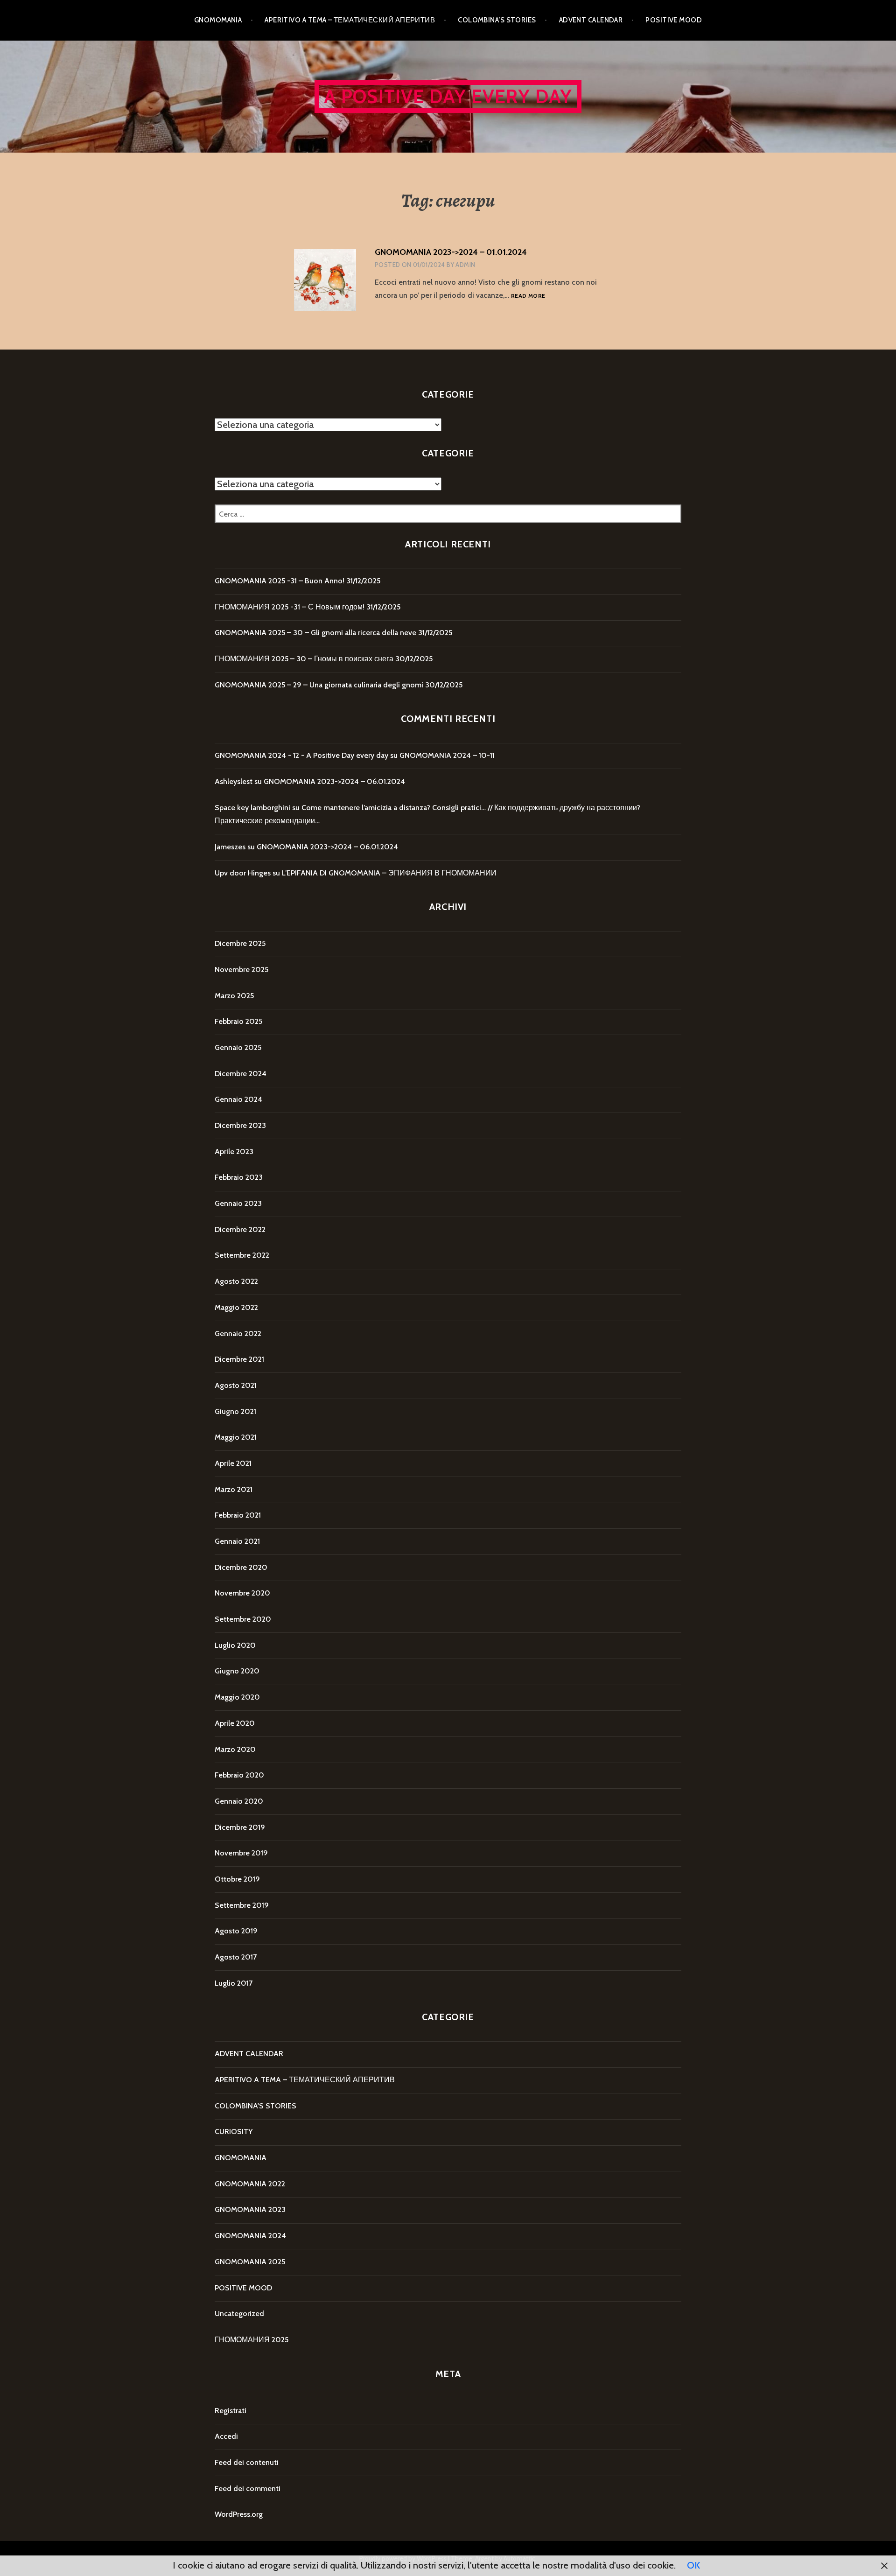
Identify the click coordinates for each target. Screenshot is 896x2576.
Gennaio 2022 (238, 1333)
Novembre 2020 (242, 1593)
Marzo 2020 (235, 1749)
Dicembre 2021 (239, 1359)
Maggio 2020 (237, 1697)
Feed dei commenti (248, 2488)
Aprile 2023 (234, 1151)
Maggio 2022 (236, 1307)
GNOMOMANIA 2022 (250, 2184)
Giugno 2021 (235, 1411)
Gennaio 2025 (238, 1047)
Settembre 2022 (242, 1255)
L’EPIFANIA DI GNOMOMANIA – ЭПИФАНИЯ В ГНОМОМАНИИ (389, 873)
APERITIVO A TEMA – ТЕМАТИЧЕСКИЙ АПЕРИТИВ (350, 20)
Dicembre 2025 (240, 943)
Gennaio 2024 (238, 1099)
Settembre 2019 (242, 1905)
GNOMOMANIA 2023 (250, 2209)
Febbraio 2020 (239, 1775)
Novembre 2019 (241, 1853)
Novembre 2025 (241, 969)
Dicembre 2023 (240, 1125)
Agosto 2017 (236, 1957)
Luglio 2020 (235, 1645)
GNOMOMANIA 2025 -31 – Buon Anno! (280, 581)
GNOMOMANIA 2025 (250, 2262)
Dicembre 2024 (241, 1074)
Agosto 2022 (236, 1281)
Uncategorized (239, 2313)
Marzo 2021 (234, 1489)
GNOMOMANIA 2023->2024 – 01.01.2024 (451, 252)
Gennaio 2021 (237, 1541)
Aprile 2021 (233, 1463)
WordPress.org (239, 2514)
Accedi (226, 2436)
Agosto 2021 (236, 1385)
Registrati (231, 2411)
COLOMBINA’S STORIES (497, 20)
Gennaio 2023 (238, 1203)
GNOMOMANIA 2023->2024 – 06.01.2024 (334, 781)
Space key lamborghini (252, 808)
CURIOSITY (234, 2131)
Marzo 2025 (234, 996)
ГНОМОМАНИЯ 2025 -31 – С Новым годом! (290, 607)
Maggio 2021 (236, 1437)
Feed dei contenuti (247, 2462)
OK (693, 2565)
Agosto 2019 (236, 1931)
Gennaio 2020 (239, 1801)
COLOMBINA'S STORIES (255, 2106)
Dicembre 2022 (240, 1229)
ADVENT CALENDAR (591, 20)
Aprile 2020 (235, 1723)
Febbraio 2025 (238, 1021)
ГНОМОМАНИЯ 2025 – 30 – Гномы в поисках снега (304, 659)
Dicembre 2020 (241, 1567)
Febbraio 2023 (239, 1177)
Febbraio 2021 (238, 1515)
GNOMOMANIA (218, 20)
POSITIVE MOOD (674, 20)
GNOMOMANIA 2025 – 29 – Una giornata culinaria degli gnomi (319, 685)
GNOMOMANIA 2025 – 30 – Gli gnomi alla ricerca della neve (315, 633)
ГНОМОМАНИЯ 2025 (252, 2340)
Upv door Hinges (243, 873)
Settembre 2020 (243, 1619)
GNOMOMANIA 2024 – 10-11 (447, 755)
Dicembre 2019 (240, 1827)
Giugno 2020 (237, 1671)
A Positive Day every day (448, 96)
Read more (528, 296)
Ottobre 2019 (237, 1879)
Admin (465, 265)
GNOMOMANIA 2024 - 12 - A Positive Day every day (301, 755)
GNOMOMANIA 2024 (250, 2236)
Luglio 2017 (234, 1983)
